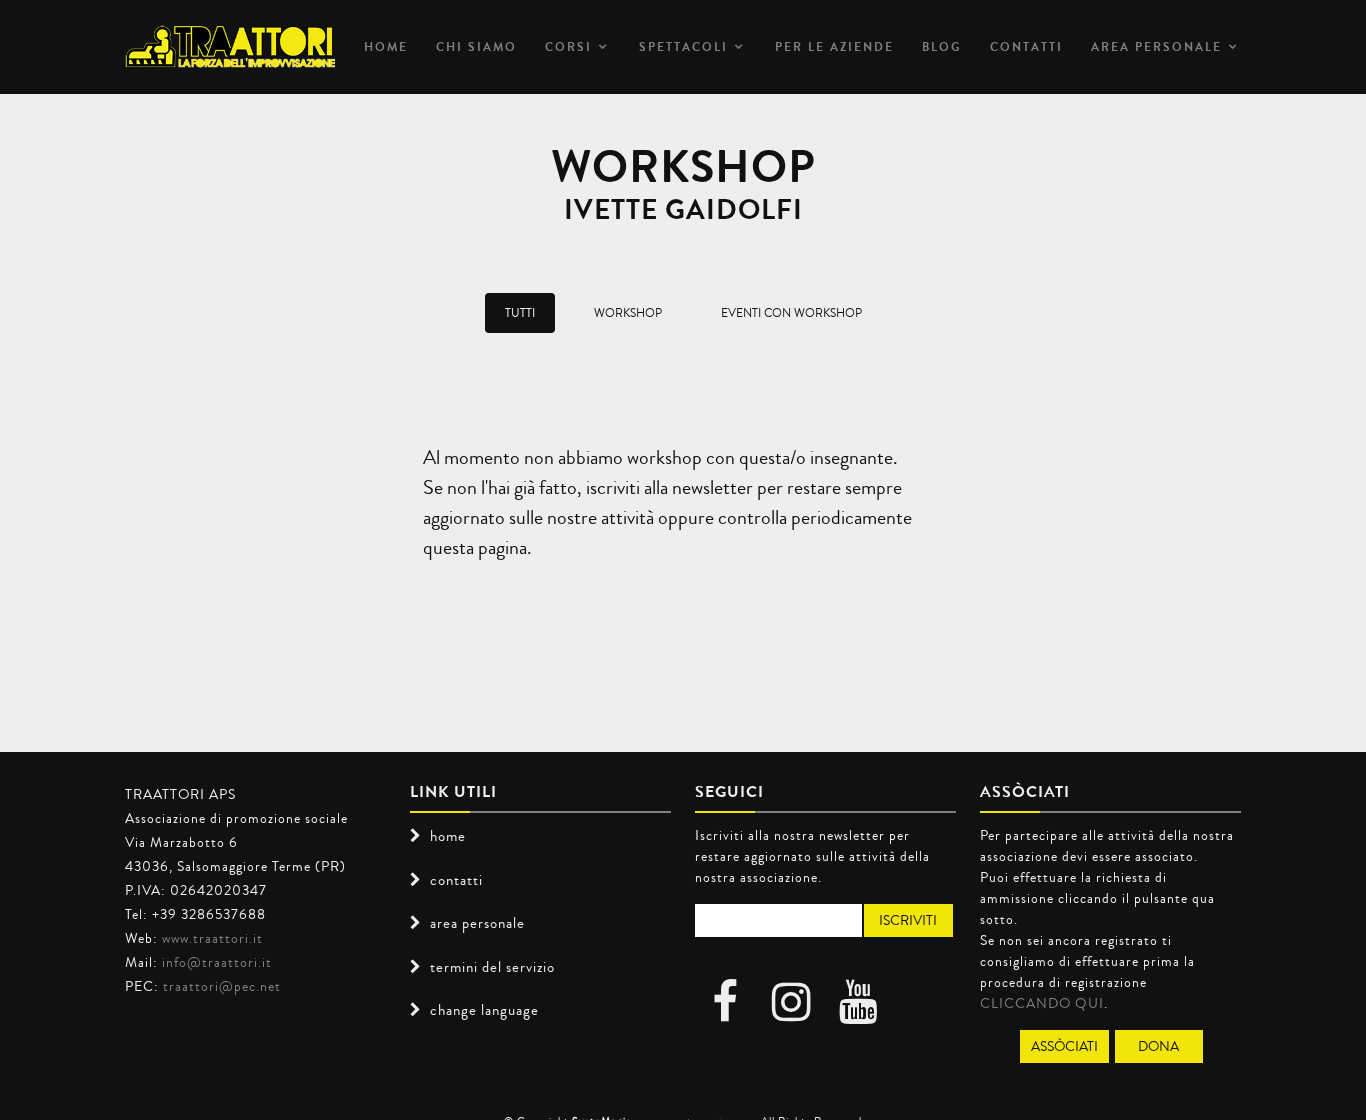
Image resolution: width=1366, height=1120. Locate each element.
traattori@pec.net (222, 986)
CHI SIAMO (476, 47)
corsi (568, 47)
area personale (1156, 47)
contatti (456, 880)
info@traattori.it (217, 962)
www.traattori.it (212, 938)
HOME (386, 47)
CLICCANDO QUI (1042, 1003)
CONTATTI (1026, 47)
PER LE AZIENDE (834, 47)
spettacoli (683, 47)
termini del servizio (492, 967)
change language (484, 1010)
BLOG (942, 47)
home (448, 836)
